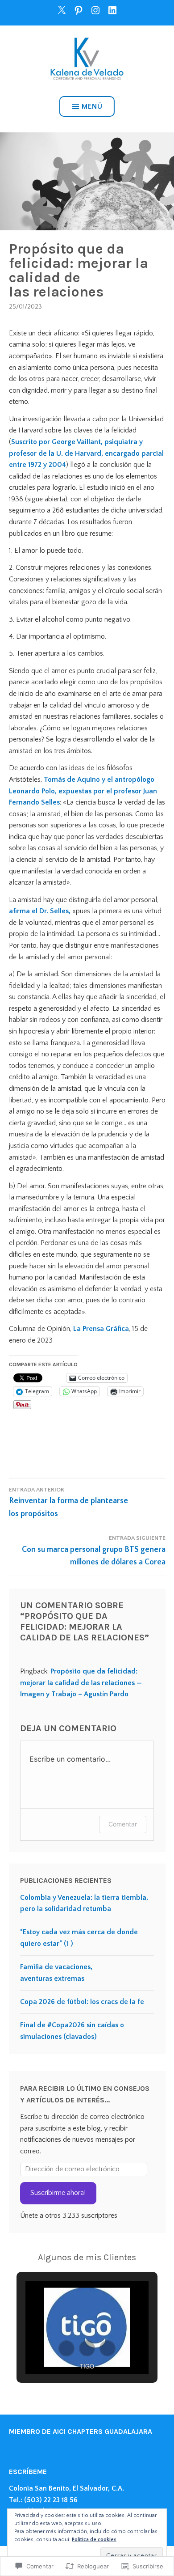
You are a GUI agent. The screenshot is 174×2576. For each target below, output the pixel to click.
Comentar (123, 1824)
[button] (66, 2348)
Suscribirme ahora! (58, 2193)
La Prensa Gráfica (101, 1329)
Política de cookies (94, 2540)
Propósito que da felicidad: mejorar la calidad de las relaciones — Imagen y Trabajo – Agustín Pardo (81, 1683)
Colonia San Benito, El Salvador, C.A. (66, 2488)
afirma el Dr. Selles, (41, 911)
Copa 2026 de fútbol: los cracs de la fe (82, 2002)
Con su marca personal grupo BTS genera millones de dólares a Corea (94, 1551)
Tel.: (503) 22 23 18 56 (43, 2500)
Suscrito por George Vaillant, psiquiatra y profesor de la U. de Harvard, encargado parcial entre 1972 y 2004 (86, 453)
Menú (92, 106)
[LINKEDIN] (112, 10)
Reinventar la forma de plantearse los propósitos (68, 1502)
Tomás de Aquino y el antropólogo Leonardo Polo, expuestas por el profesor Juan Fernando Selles (83, 791)
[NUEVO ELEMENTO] (62, 10)
